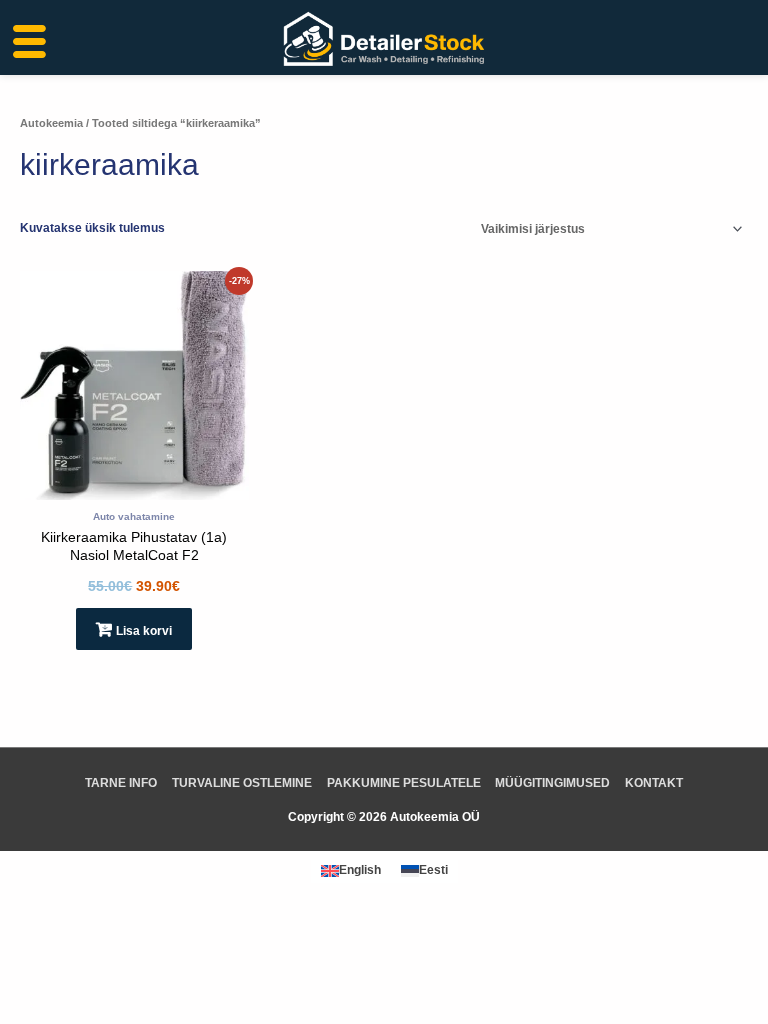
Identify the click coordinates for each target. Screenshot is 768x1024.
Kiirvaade (134, 487)
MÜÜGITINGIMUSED (552, 783)
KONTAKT (654, 783)
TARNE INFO (121, 783)
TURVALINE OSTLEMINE (242, 783)
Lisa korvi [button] (144, 631)
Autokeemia (51, 123)
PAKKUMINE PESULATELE (404, 783)
